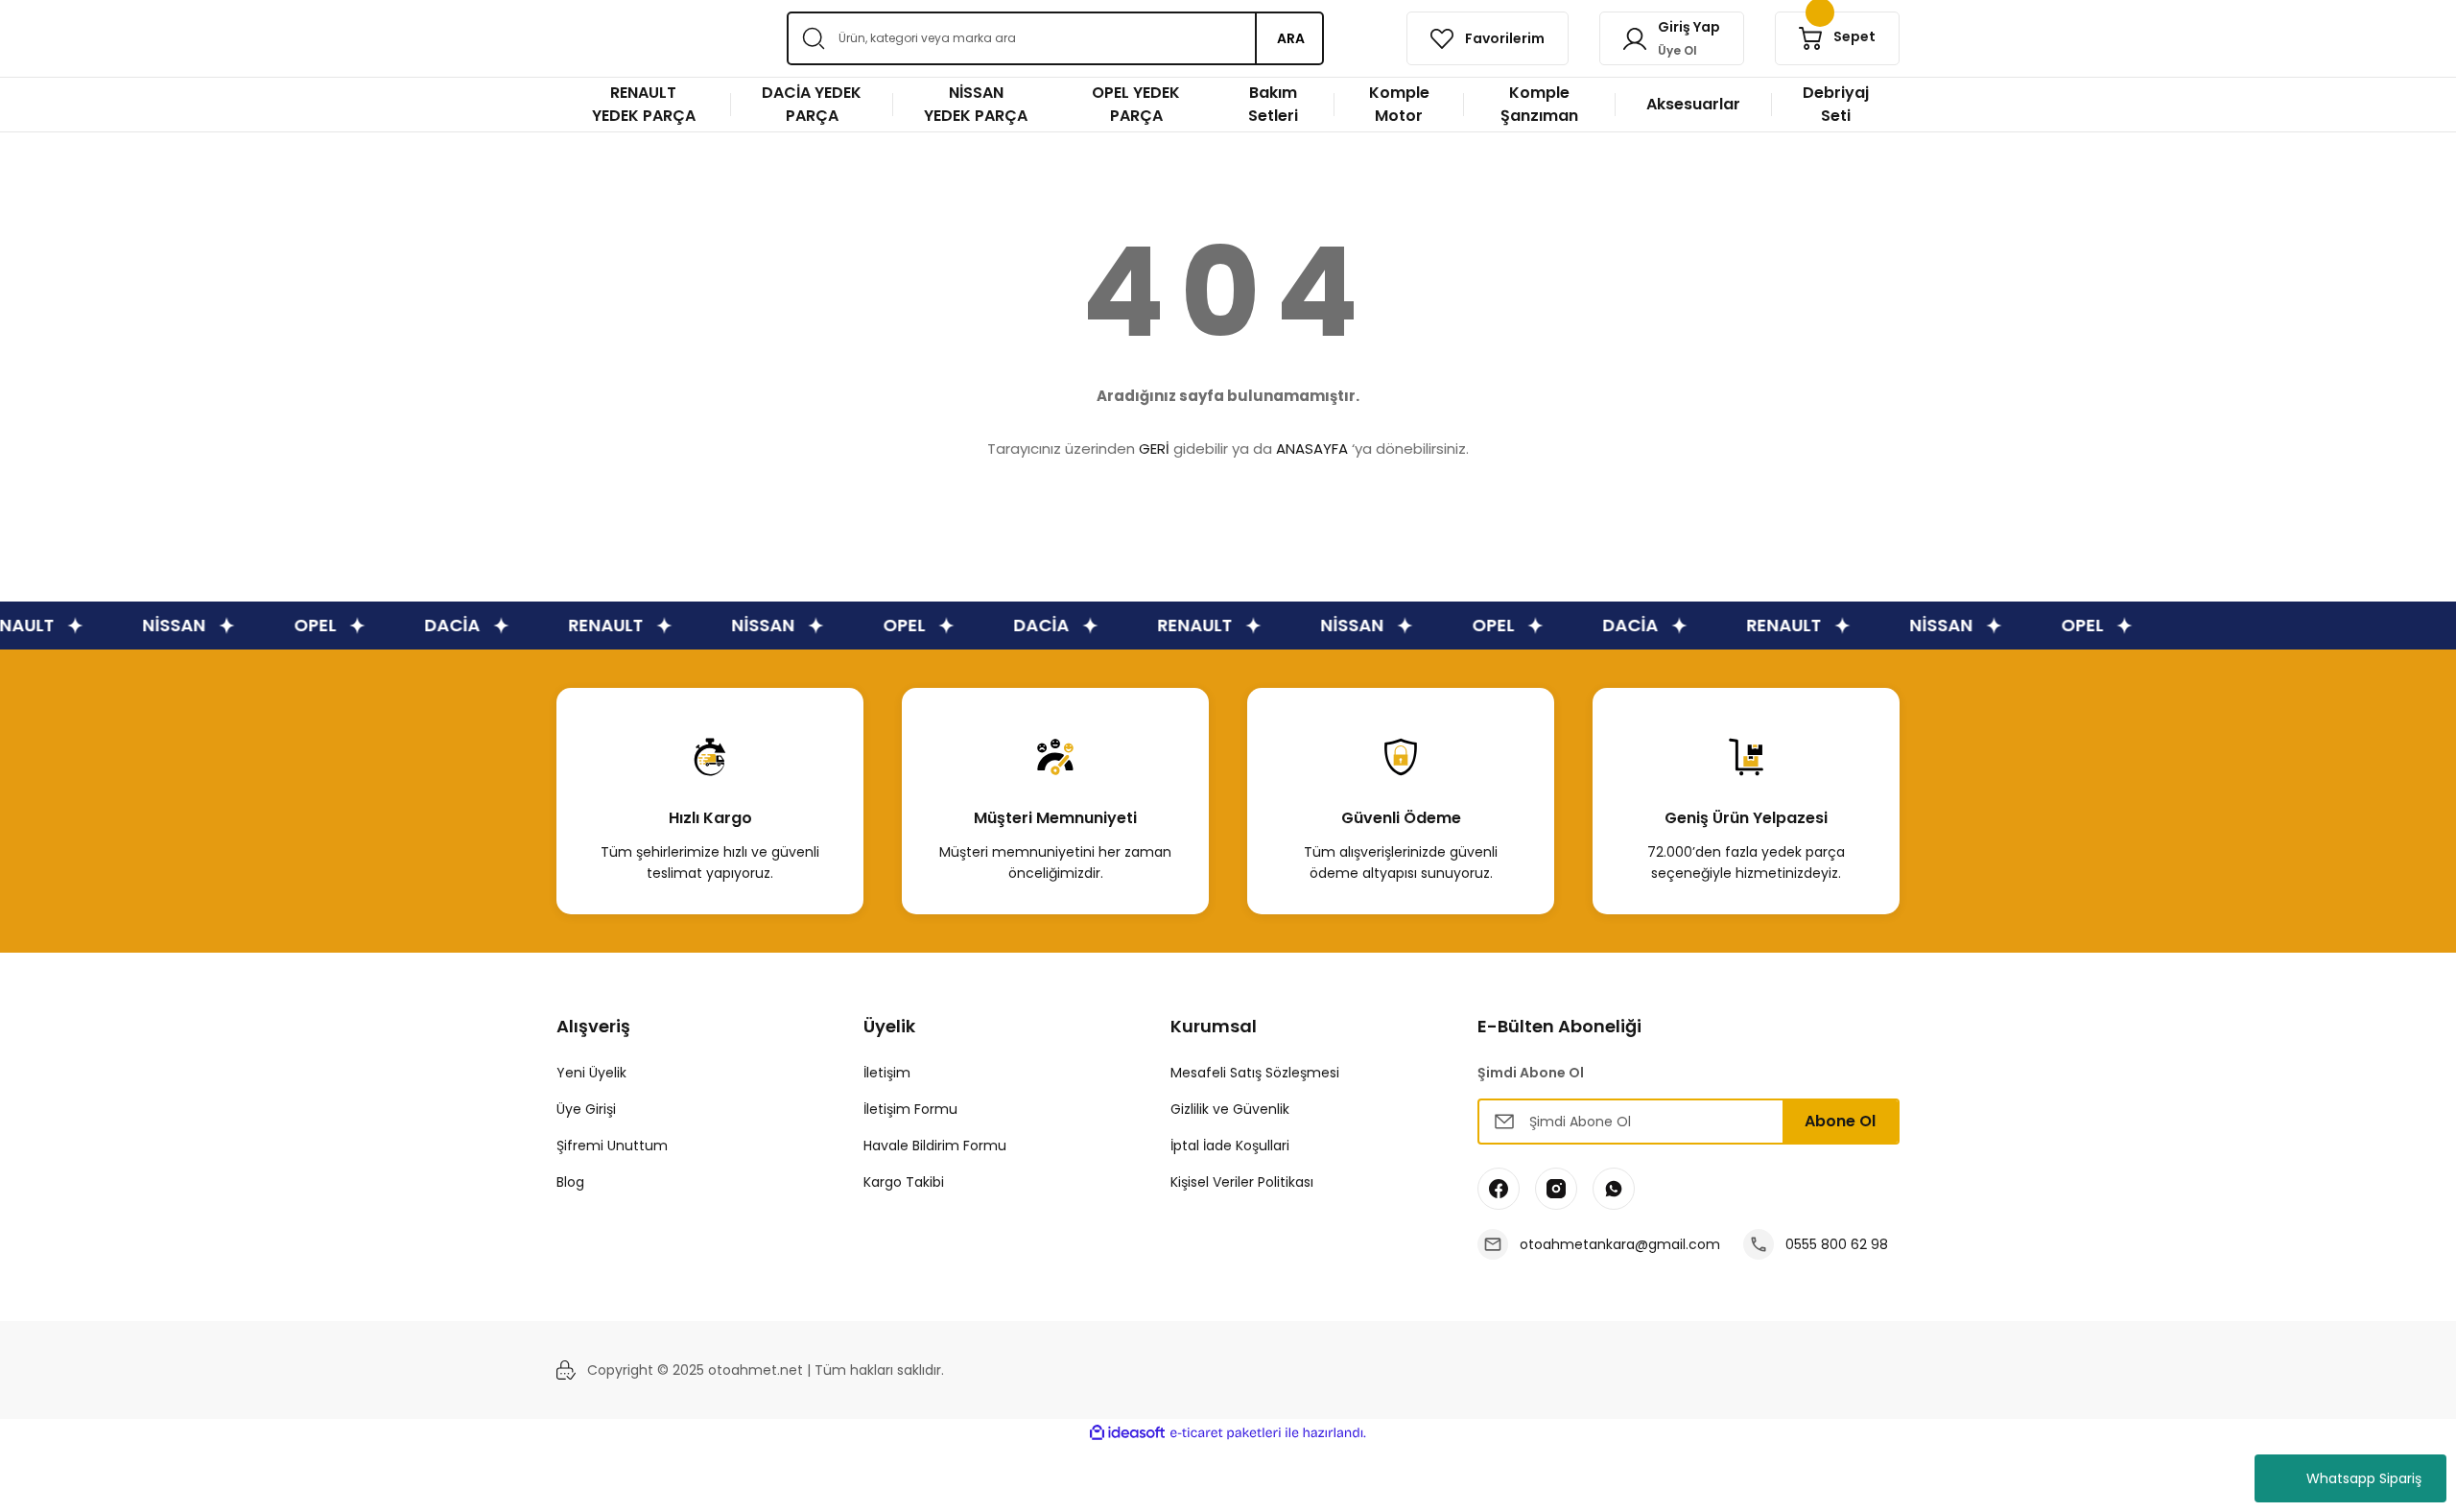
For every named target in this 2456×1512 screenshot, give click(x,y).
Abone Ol (1840, 1121)
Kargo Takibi (904, 1182)
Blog (570, 1182)
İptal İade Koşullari (1230, 1146)
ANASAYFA (1312, 449)
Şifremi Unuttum (612, 1146)
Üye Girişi (586, 1109)
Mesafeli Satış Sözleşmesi (1255, 1073)
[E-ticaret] (1226, 1433)
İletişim (887, 1073)
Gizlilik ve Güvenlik (1230, 1109)
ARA (1291, 38)
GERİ (1154, 449)
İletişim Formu (910, 1109)
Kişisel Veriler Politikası (1242, 1182)
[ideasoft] (1127, 1433)
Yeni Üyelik (591, 1073)
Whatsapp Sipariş (2364, 1478)
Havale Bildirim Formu (935, 1146)
